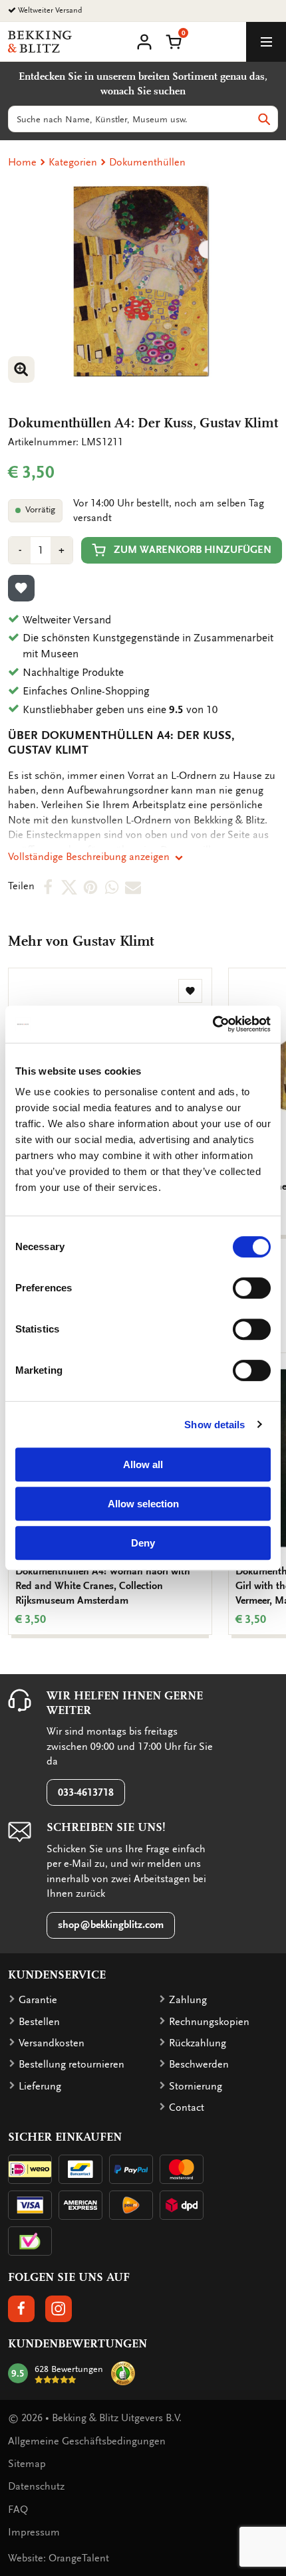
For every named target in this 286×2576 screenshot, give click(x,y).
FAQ (18, 2510)
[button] (174, 41)
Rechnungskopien (209, 2022)
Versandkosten (52, 2043)
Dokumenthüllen (147, 162)
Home (22, 162)
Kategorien (73, 162)
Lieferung (40, 2086)
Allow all (143, 1464)
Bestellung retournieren (71, 2064)
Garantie (38, 2000)
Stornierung (196, 2086)
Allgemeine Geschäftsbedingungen (87, 2441)
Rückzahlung (198, 2043)
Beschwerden (199, 2064)
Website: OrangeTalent (59, 2558)
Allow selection (143, 1504)
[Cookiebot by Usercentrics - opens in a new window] (213, 1024)
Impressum (34, 2532)
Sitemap (27, 2464)
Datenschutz (36, 2486)
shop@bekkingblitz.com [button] (111, 1925)
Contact (187, 2107)
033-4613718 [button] (86, 1792)
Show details (214, 1425)
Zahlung (188, 2000)
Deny (143, 1543)
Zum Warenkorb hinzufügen (193, 550)
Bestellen (39, 2022)
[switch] (252, 1288)
